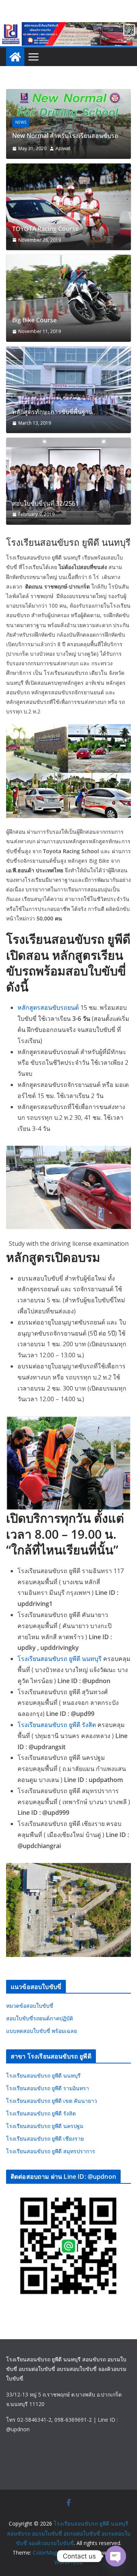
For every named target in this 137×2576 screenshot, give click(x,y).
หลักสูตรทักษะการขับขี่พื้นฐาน (53, 412)
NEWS (21, 122)
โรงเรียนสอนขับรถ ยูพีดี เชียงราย (45, 2139)
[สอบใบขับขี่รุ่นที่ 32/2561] (68, 481)
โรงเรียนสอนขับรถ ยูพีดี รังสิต (57, 1725)
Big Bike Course (34, 320)
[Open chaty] (116, 2556)
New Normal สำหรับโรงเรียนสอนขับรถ (65, 136)
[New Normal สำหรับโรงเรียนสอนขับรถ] (68, 94)
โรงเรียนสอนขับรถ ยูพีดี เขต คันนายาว (52, 2101)
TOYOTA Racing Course (45, 229)
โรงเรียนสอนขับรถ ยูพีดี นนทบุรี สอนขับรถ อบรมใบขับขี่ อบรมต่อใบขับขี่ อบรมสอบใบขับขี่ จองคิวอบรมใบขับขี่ (66, 2369)
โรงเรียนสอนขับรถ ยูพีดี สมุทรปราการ (51, 2151)
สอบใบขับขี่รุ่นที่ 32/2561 (45, 504)
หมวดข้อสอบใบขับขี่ (30, 2006)
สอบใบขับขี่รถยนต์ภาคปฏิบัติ (40, 2018)
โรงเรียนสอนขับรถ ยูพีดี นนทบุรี (60, 1659)
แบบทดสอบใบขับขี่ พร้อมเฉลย (41, 2031)
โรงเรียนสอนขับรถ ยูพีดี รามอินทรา (48, 2088)
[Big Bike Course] (68, 298)
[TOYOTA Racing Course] (68, 207)
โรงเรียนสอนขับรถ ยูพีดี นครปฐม (45, 2126)
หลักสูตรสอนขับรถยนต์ (48, 1007)
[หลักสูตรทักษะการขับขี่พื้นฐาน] (68, 390)
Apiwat (63, 148)
